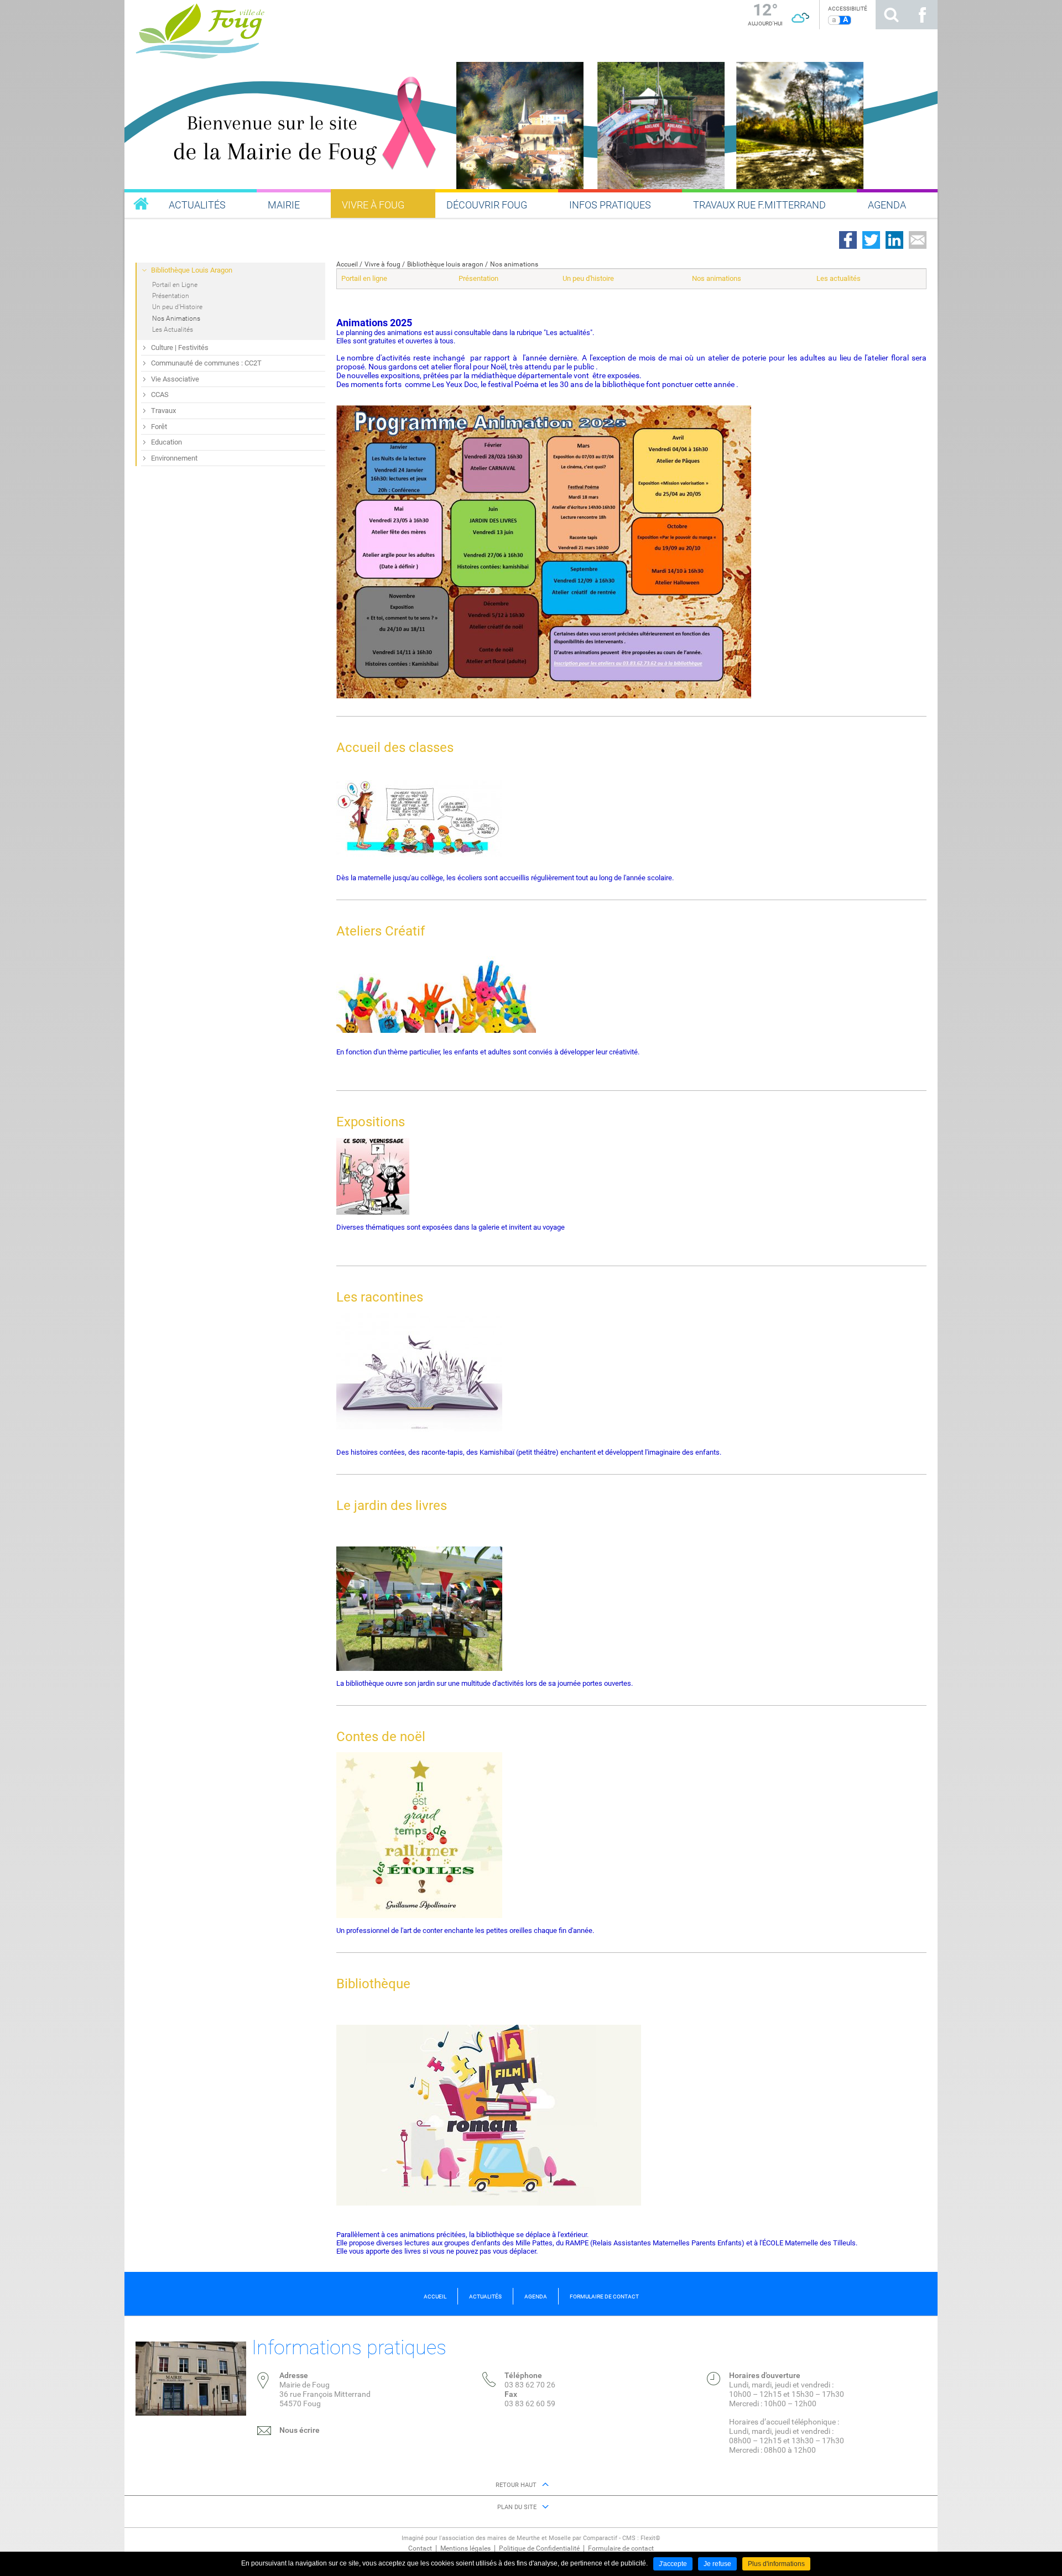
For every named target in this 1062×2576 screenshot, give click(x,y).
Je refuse (717, 2564)
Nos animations (514, 264)
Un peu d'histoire (588, 278)
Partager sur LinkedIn (894, 240)
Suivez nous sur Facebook (922, 15)
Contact (420, 2548)
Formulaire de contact (621, 2548)
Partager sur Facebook (848, 240)
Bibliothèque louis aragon (445, 264)
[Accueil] (313, 29)
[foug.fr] (141, 203)
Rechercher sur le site (891, 15)
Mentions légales (465, 2548)
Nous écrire (300, 2430)
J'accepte (673, 2564)
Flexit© (650, 2538)
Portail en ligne (364, 278)
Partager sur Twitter (871, 240)
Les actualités (839, 278)
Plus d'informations (776, 2564)
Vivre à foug (382, 264)
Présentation (478, 278)
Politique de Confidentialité (539, 2548)
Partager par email (918, 240)
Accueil (347, 264)
